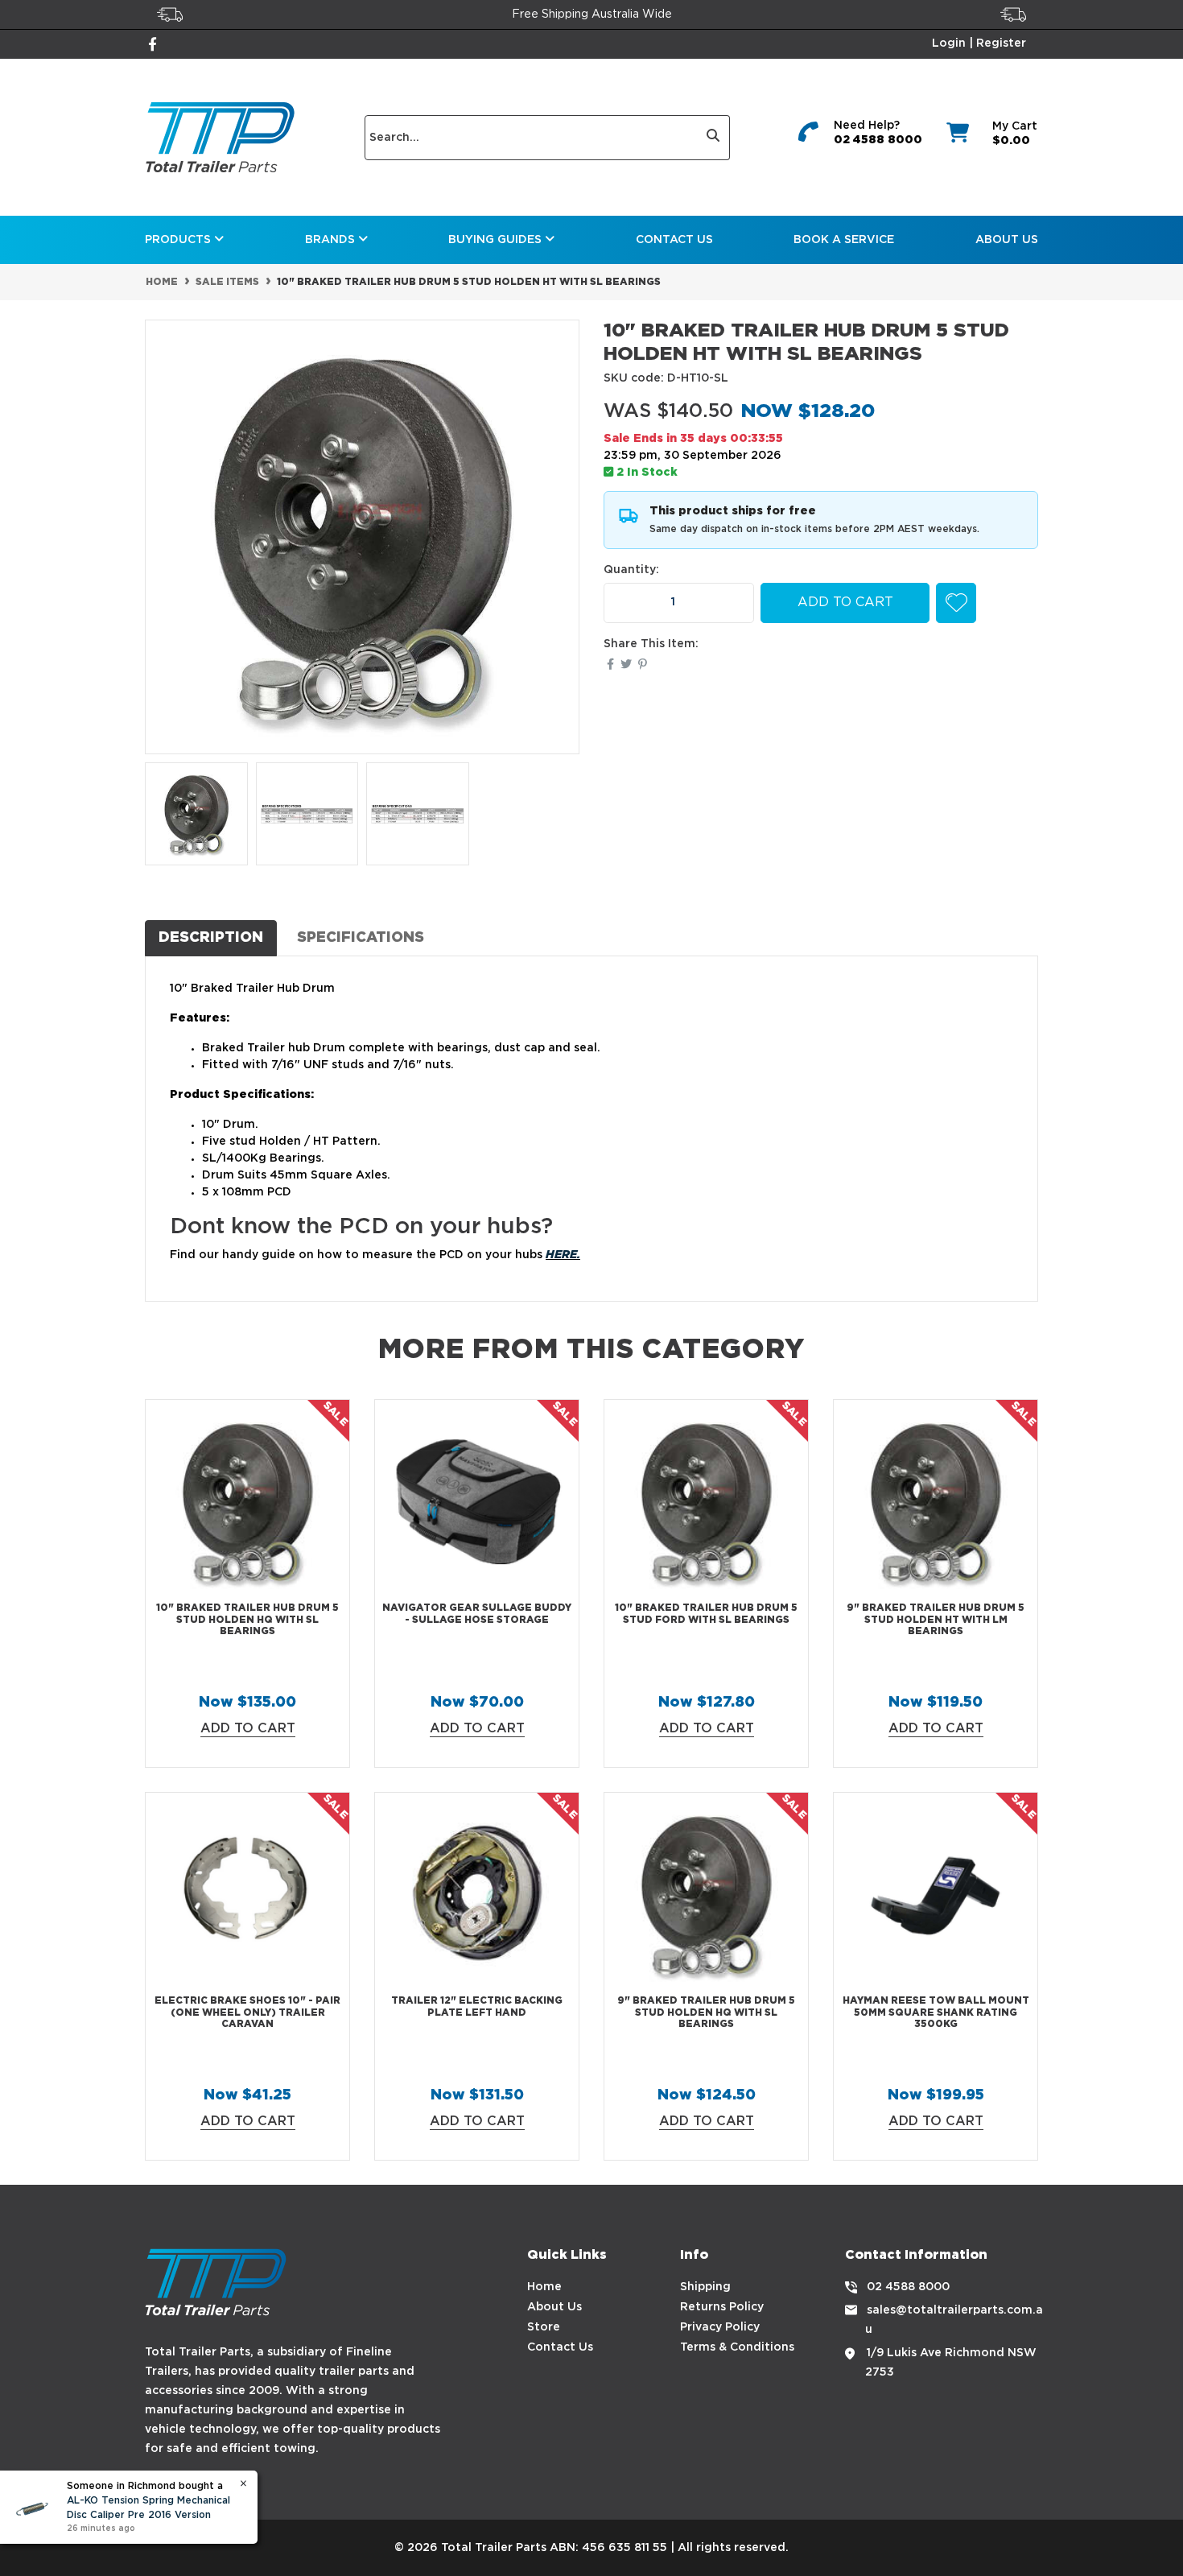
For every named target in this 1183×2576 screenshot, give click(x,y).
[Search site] (713, 138)
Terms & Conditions (737, 2347)
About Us (1007, 240)
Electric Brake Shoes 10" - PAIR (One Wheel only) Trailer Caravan (247, 2013)
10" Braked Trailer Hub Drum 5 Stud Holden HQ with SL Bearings (247, 1620)
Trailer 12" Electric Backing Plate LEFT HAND (477, 2006)
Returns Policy (722, 2307)
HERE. (563, 1255)
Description (211, 938)
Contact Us (674, 240)
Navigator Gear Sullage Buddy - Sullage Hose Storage (477, 1614)
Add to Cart (845, 603)
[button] (956, 603)
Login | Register (979, 43)
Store (544, 2327)
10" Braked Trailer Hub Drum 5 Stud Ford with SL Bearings (706, 1614)
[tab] (211, 938)
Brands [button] (332, 240)
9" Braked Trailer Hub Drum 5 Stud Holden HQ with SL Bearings (706, 2013)
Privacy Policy (720, 2327)
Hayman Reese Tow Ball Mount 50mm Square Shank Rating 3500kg (936, 2013)
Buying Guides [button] (497, 240)
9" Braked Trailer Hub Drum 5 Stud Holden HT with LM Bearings (936, 1620)
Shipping (705, 2287)
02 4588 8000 (878, 140)
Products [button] (179, 240)
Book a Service (844, 240)
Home (544, 2287)
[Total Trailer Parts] (220, 137)
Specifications (361, 938)
